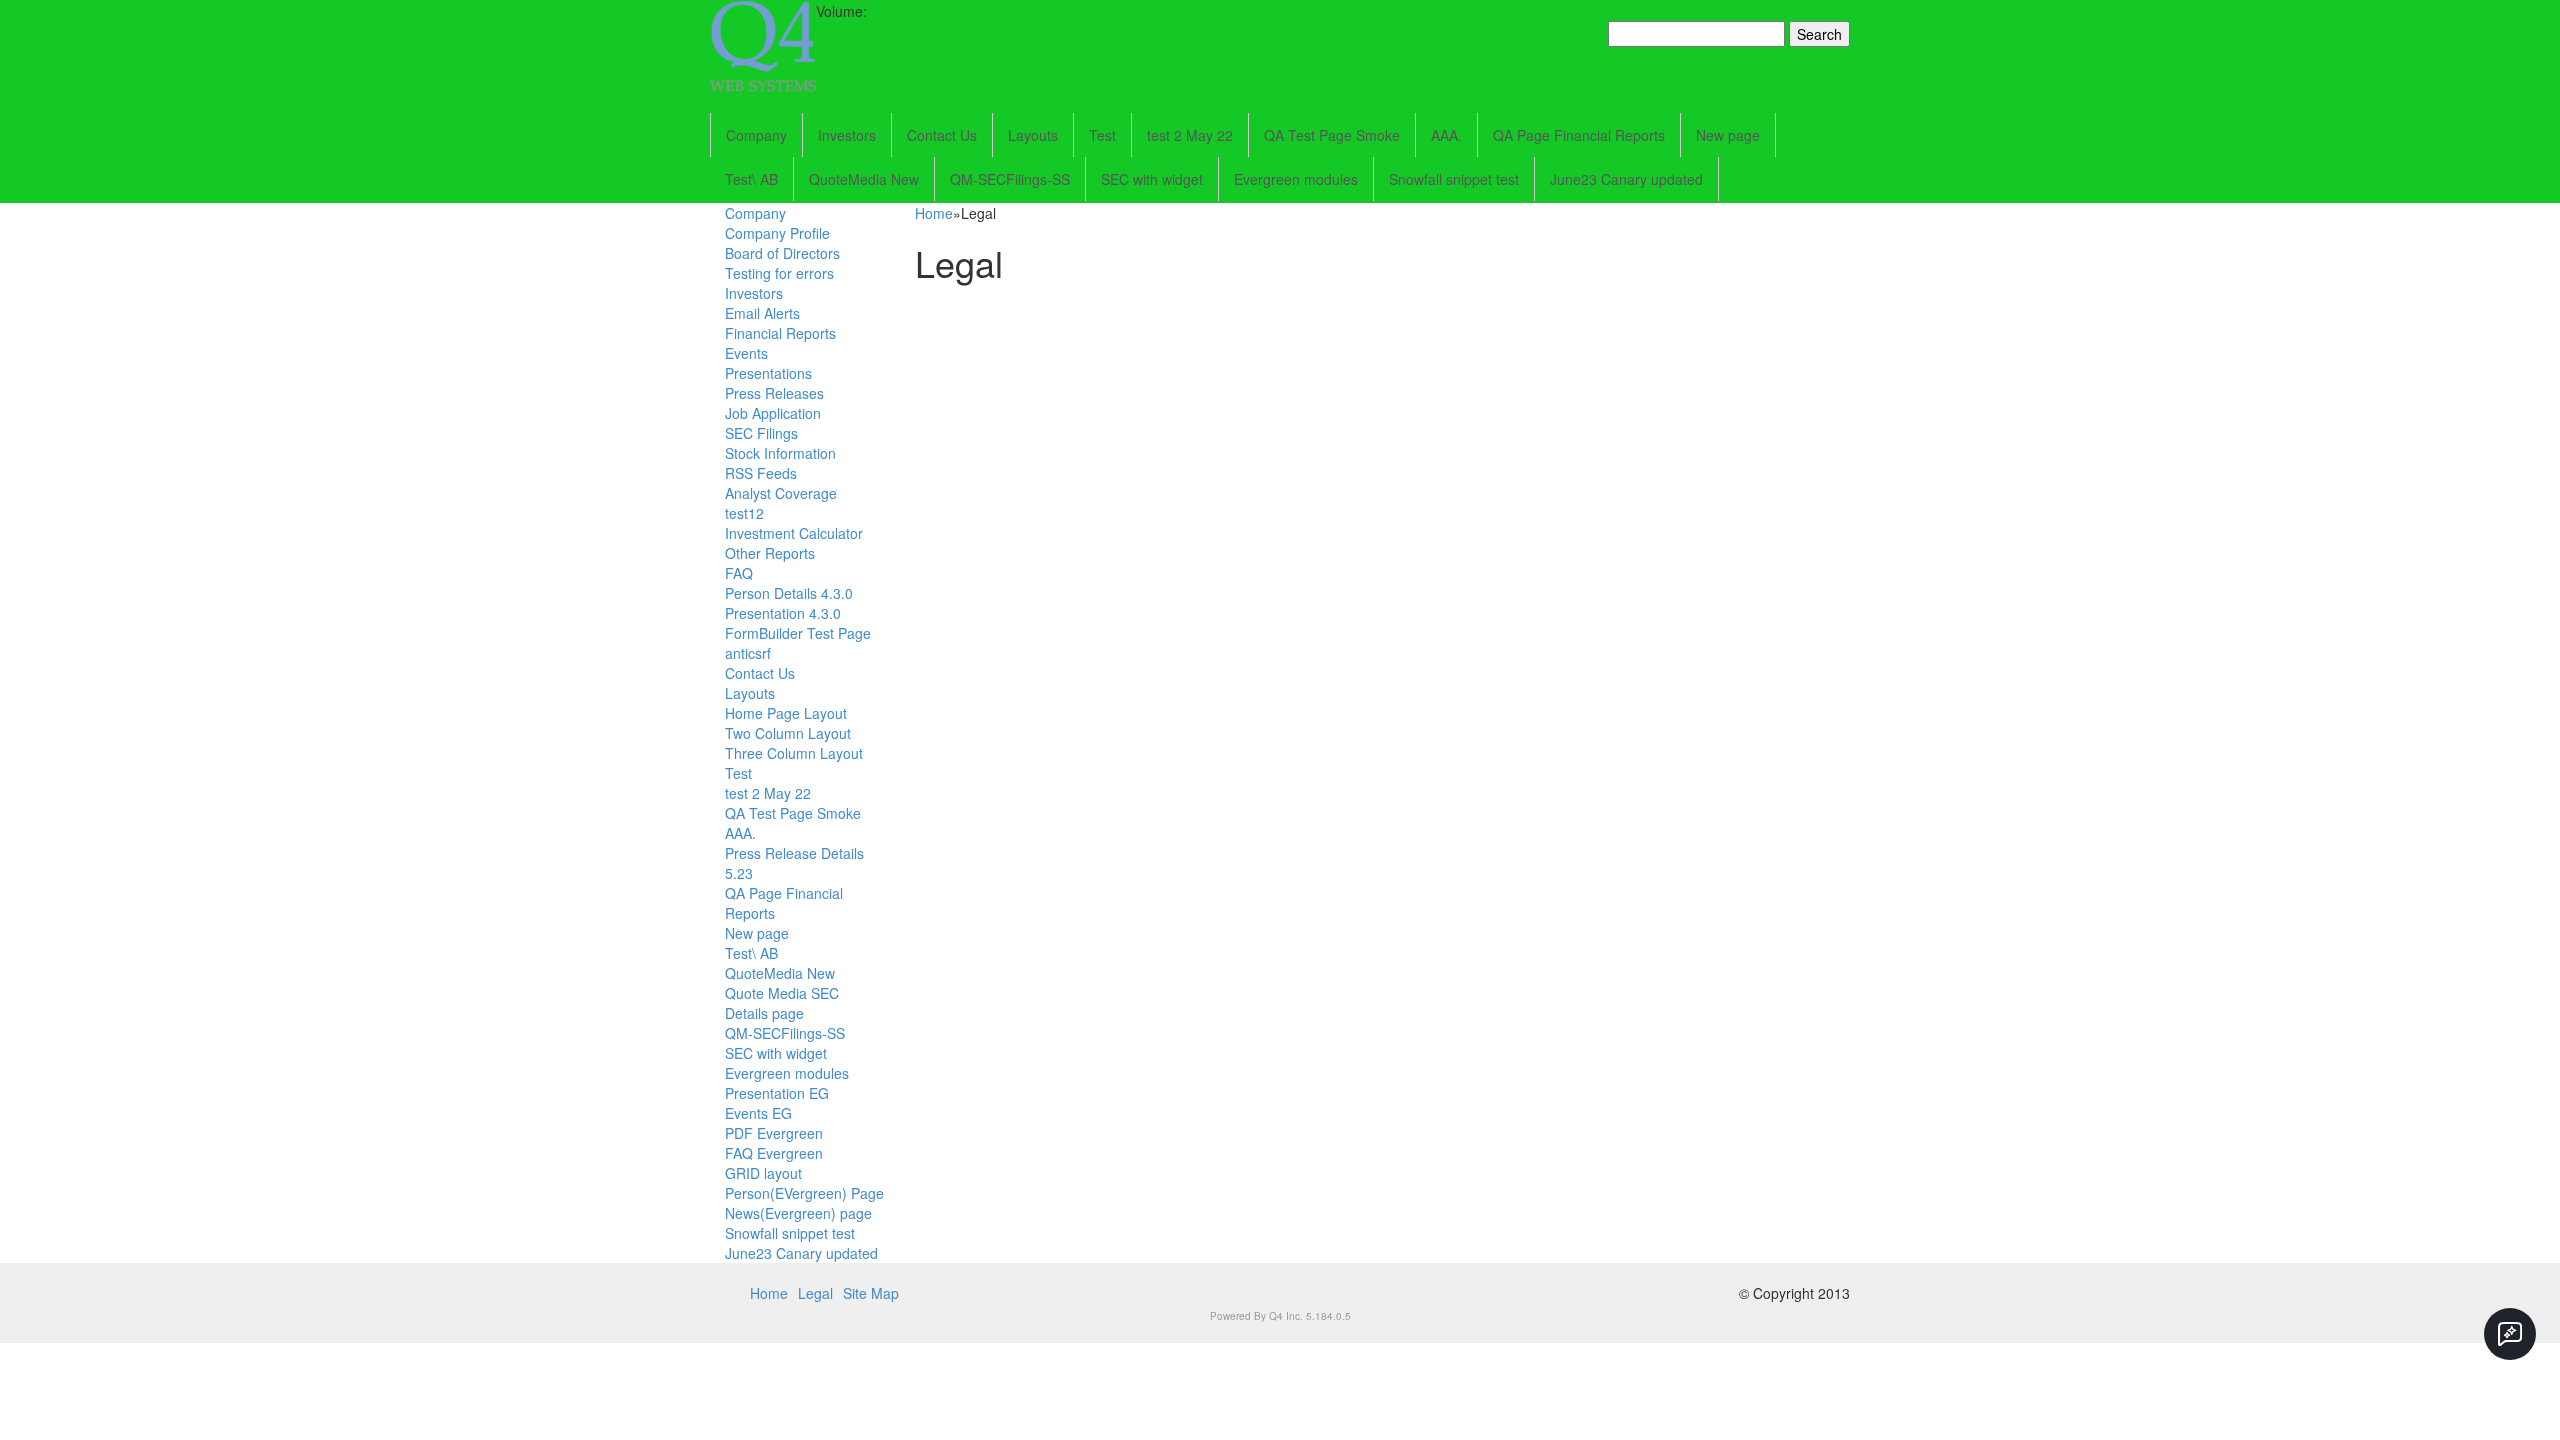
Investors (847, 135)
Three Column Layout (794, 753)
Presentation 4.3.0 (783, 613)
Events (746, 353)
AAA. (1446, 135)
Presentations (768, 373)
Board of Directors (782, 253)
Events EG (758, 1113)
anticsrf (748, 653)
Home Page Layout (786, 713)
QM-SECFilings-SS (1010, 179)
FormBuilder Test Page (798, 633)
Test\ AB (751, 179)
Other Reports (770, 553)
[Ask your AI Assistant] (2510, 1334)
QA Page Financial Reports (1579, 135)
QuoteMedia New (864, 179)
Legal (815, 1293)
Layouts (1033, 135)
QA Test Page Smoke (1332, 135)
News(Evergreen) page (798, 1213)
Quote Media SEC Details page (782, 1003)
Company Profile (777, 233)
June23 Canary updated (1626, 179)
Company (756, 135)
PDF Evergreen (774, 1133)
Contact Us (942, 135)
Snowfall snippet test (1454, 179)
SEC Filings (761, 433)
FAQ (739, 573)
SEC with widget (1152, 179)
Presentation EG (777, 1093)
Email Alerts (762, 313)
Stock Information (780, 453)
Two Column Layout (788, 733)
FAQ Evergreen (774, 1153)
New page (1728, 135)
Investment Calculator (794, 533)
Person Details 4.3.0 (789, 593)
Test (1102, 135)
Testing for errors (779, 273)
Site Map (871, 1293)
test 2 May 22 (1190, 135)
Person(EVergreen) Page (804, 1193)
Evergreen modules (1296, 179)
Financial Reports (780, 333)
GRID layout (763, 1173)
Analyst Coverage (781, 493)
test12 (744, 513)
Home (934, 213)
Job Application (773, 413)
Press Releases (774, 393)
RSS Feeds (761, 473)
